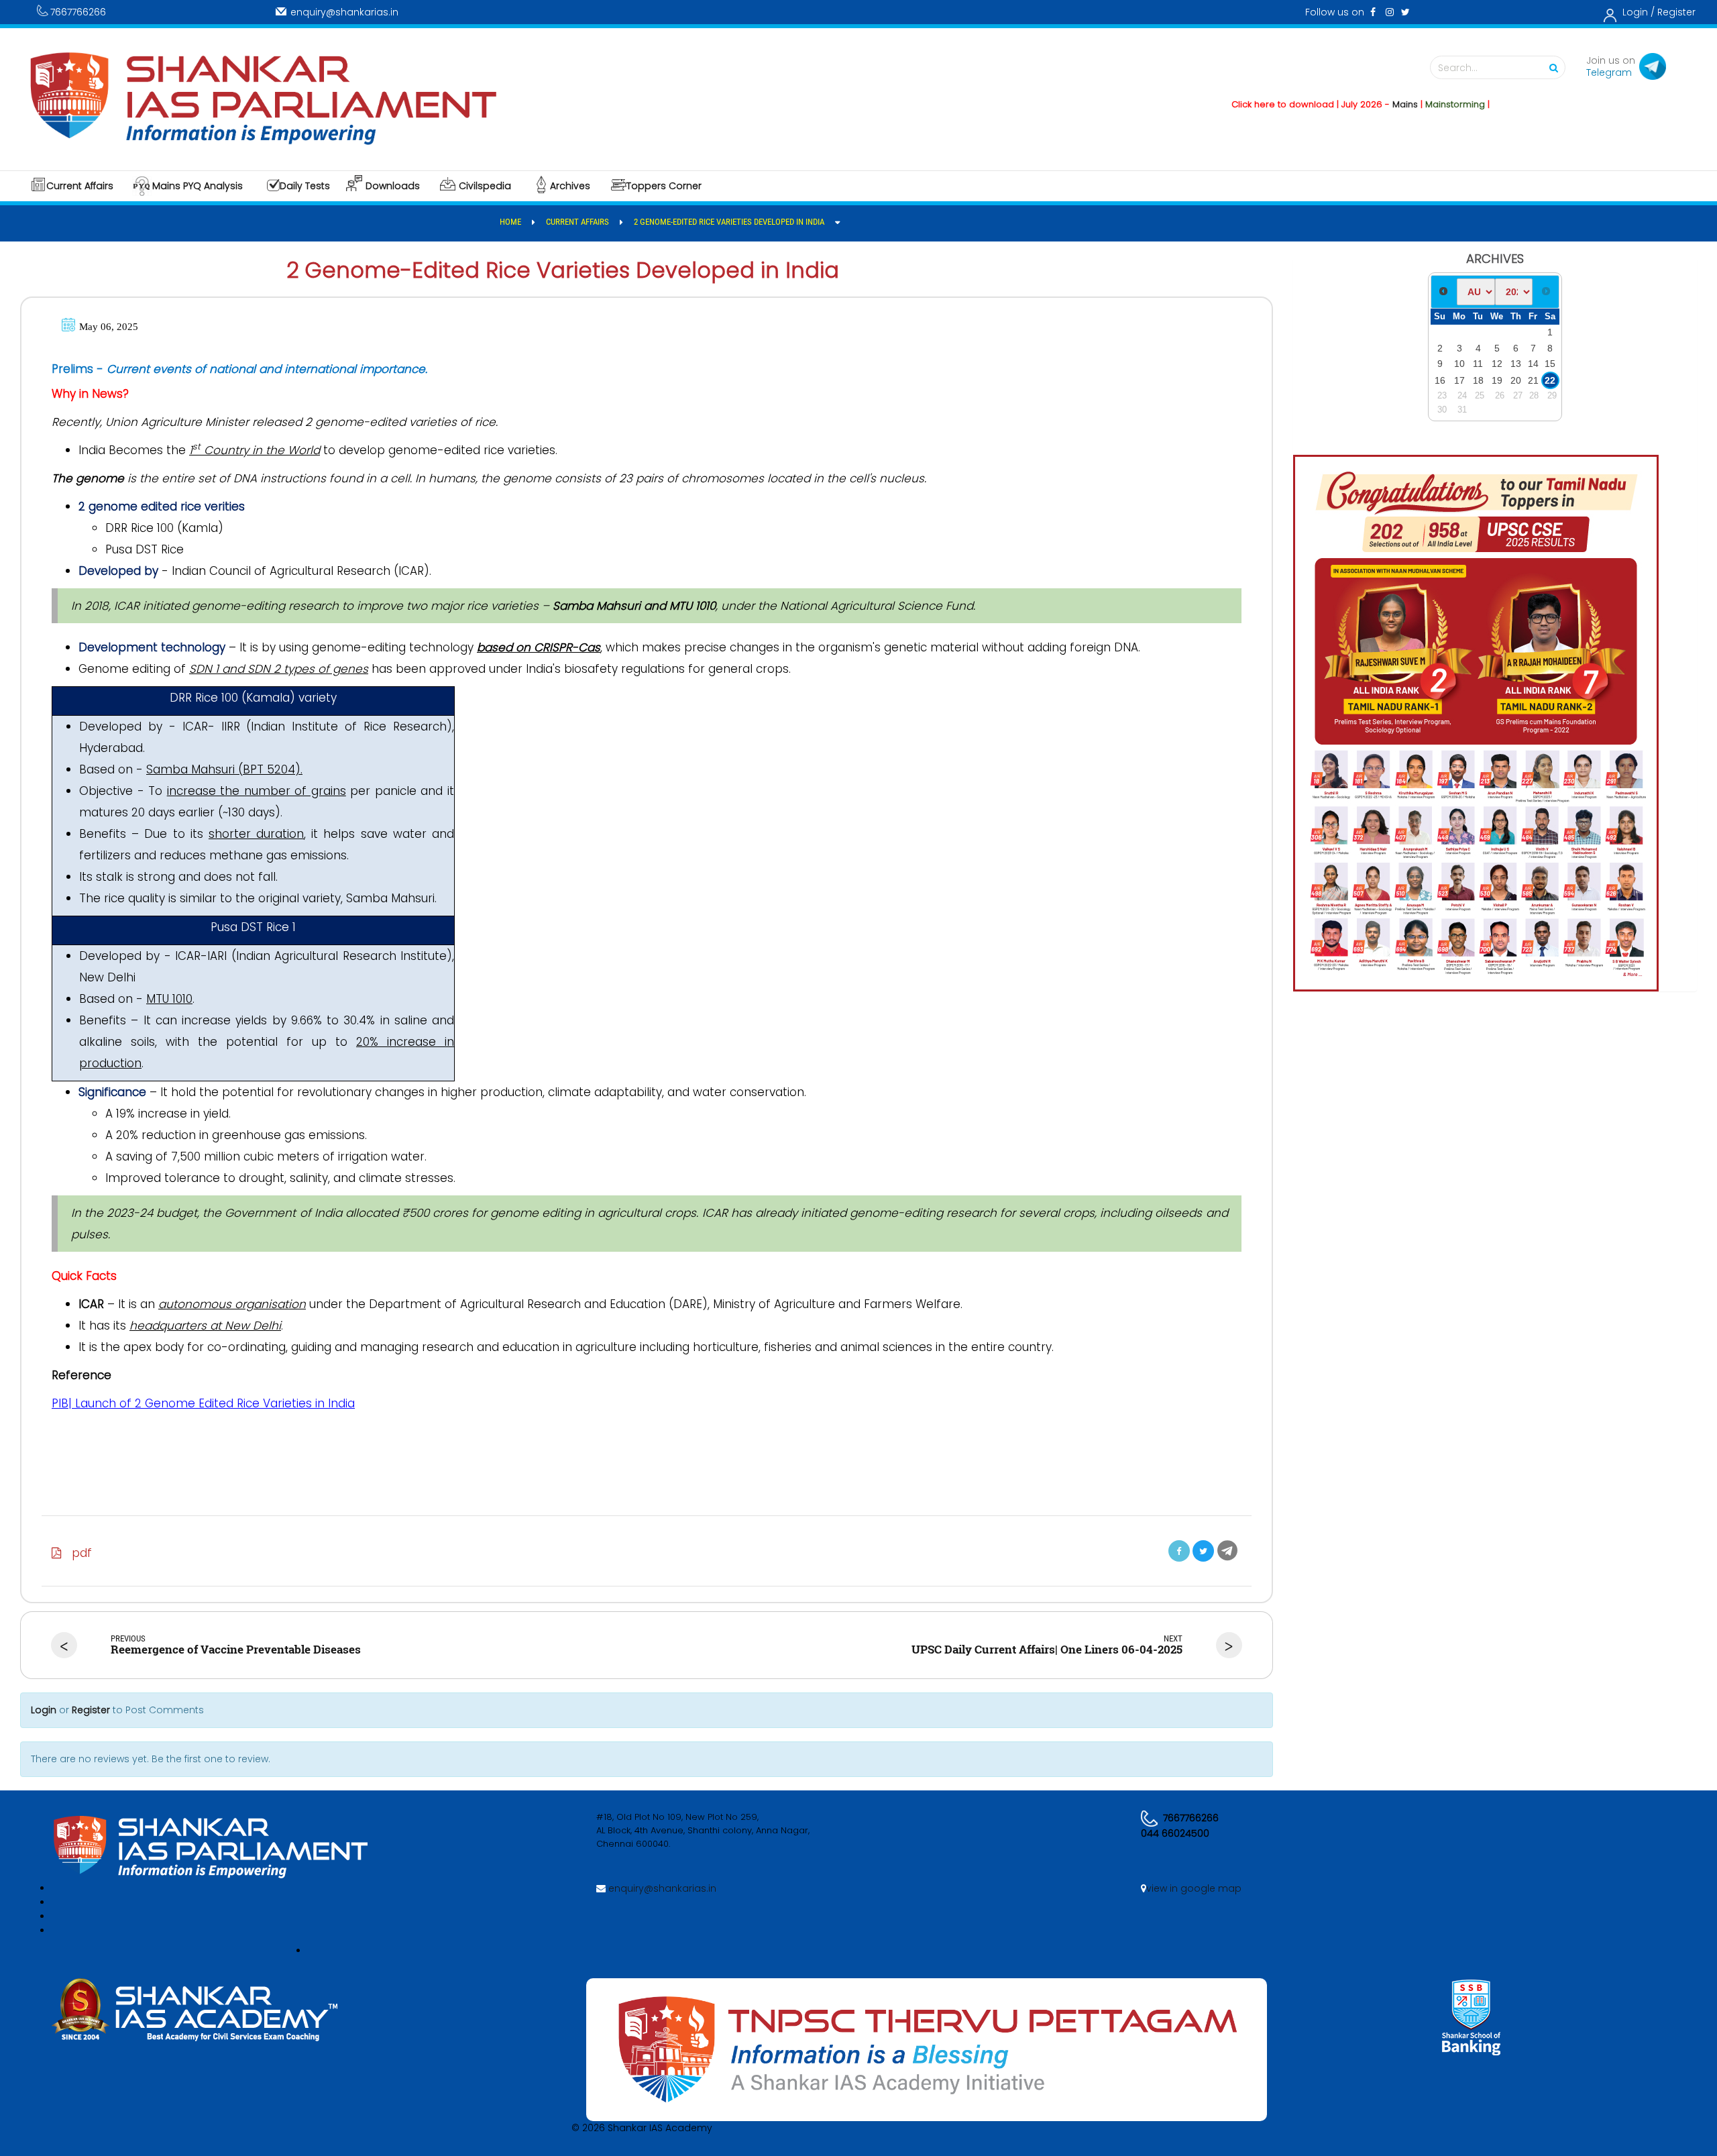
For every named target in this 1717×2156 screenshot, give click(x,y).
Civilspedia (485, 186)
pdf (77, 1553)
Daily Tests (305, 186)
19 (1497, 380)
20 (1516, 380)
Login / (1639, 12)
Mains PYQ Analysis (198, 186)
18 (1478, 380)
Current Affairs (80, 186)
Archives (570, 186)
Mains (1348, 104)
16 (1440, 380)
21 (1533, 380)
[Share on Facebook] (1179, 1551)
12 (1497, 364)
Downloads (393, 186)
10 (1459, 364)
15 (1550, 364)
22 (1550, 380)
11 (1478, 364)
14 (1533, 364)
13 (1516, 364)
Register (1676, 12)
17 (1459, 380)
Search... (1458, 68)
